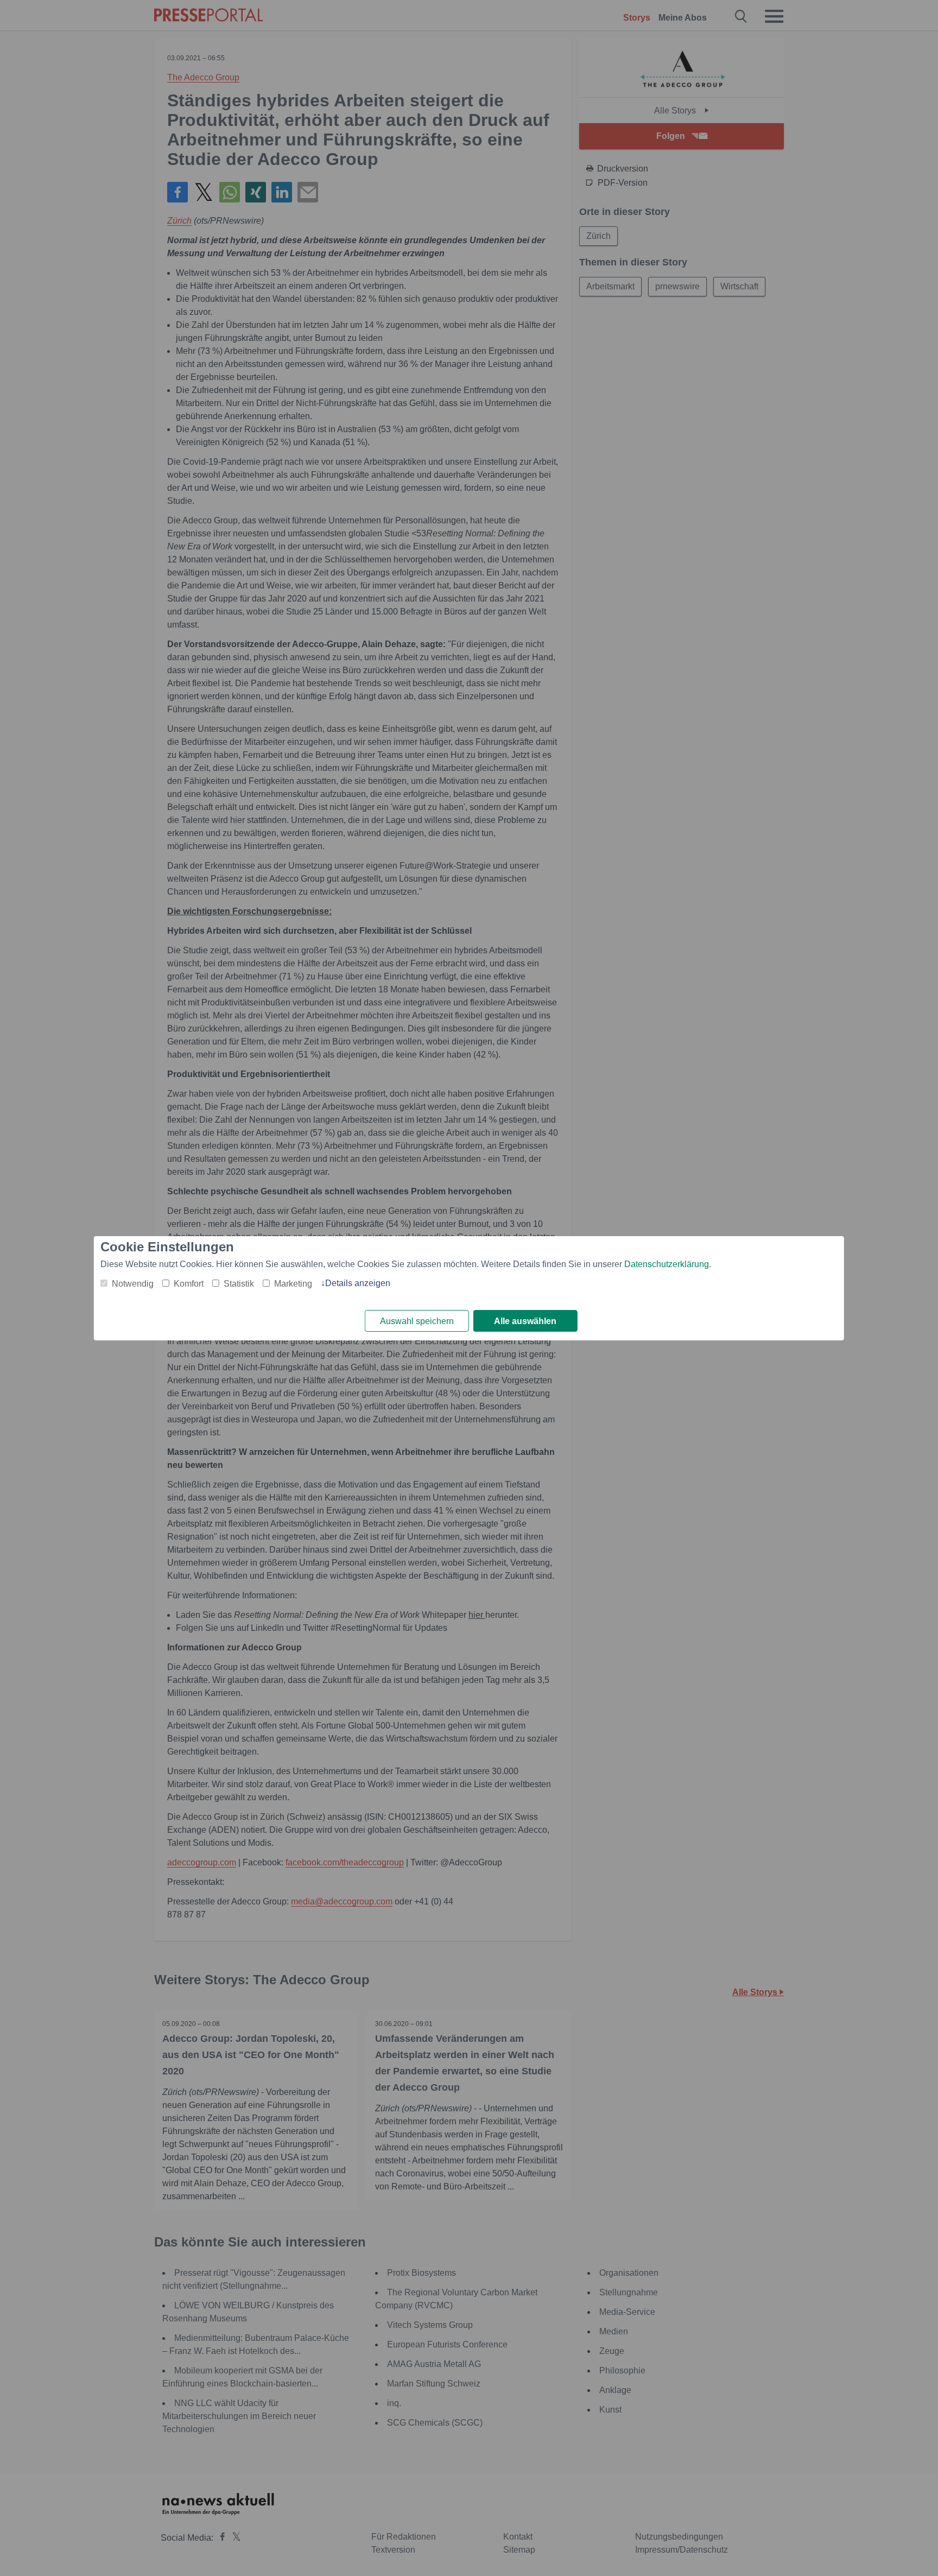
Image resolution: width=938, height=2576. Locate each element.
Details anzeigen (358, 1283)
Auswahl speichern (417, 1321)
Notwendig (133, 1284)
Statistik (239, 1284)
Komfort (189, 1284)
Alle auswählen (525, 1321)
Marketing (293, 1284)
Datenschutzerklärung (667, 1264)
